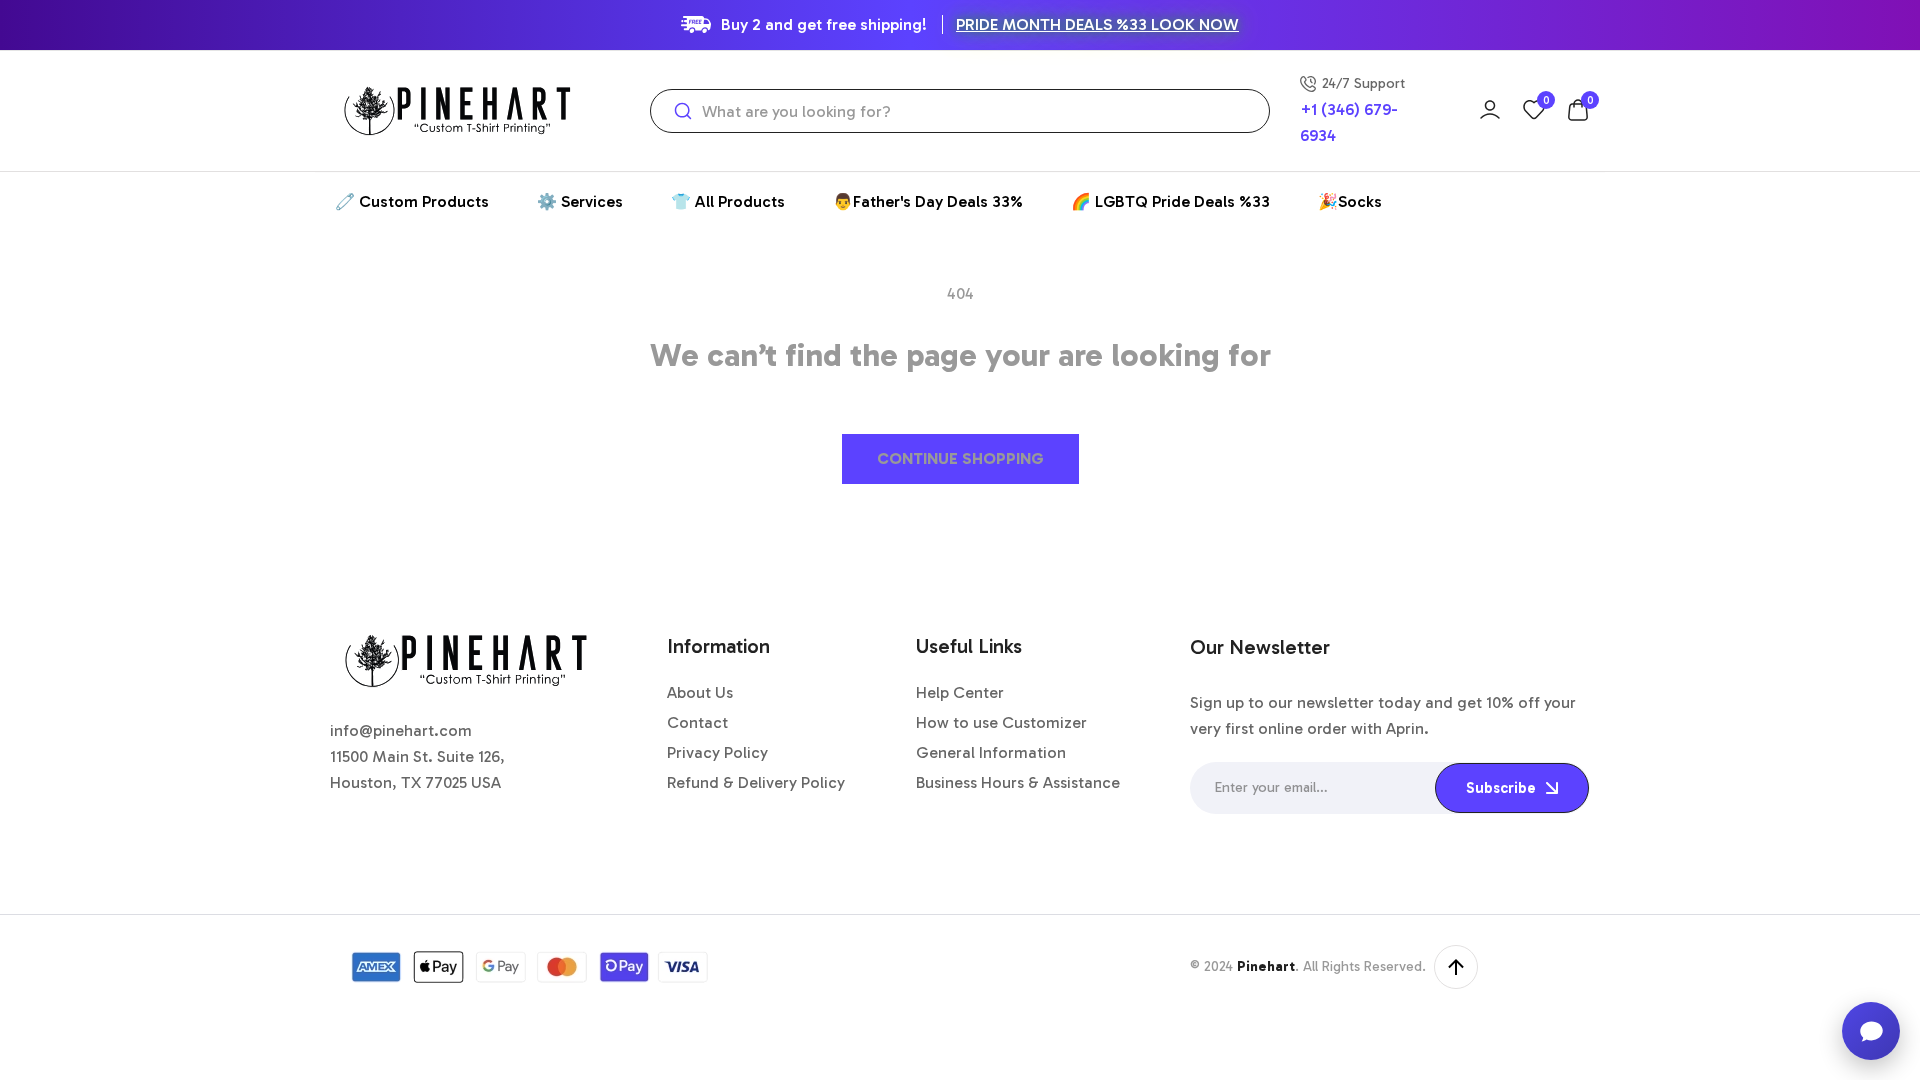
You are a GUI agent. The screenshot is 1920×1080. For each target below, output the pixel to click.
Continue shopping (960, 458)
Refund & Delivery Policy (756, 782)
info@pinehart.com (401, 730)
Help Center (960, 692)
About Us (700, 692)
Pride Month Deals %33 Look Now (1097, 24)
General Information (991, 752)
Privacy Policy (717, 752)
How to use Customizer (1001, 722)
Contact (697, 722)
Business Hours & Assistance (1018, 782)
